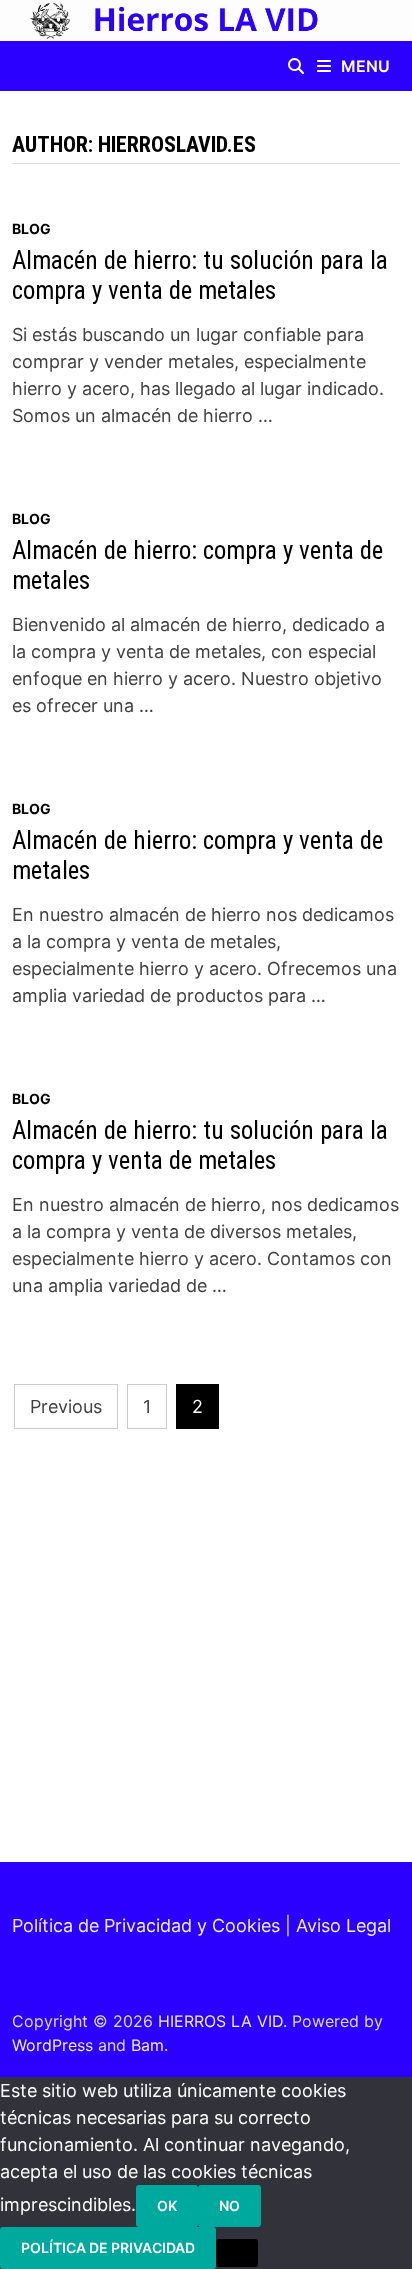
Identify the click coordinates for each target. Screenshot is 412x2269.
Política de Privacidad (108, 2247)
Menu (365, 66)
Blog (31, 228)
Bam (147, 2045)
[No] (237, 2253)
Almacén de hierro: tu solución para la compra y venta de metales (200, 275)
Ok (167, 2205)
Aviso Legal (343, 1925)
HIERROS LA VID (220, 2021)
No (229, 2205)
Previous (66, 1406)
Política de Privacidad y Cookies (146, 1925)
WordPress (52, 2045)
